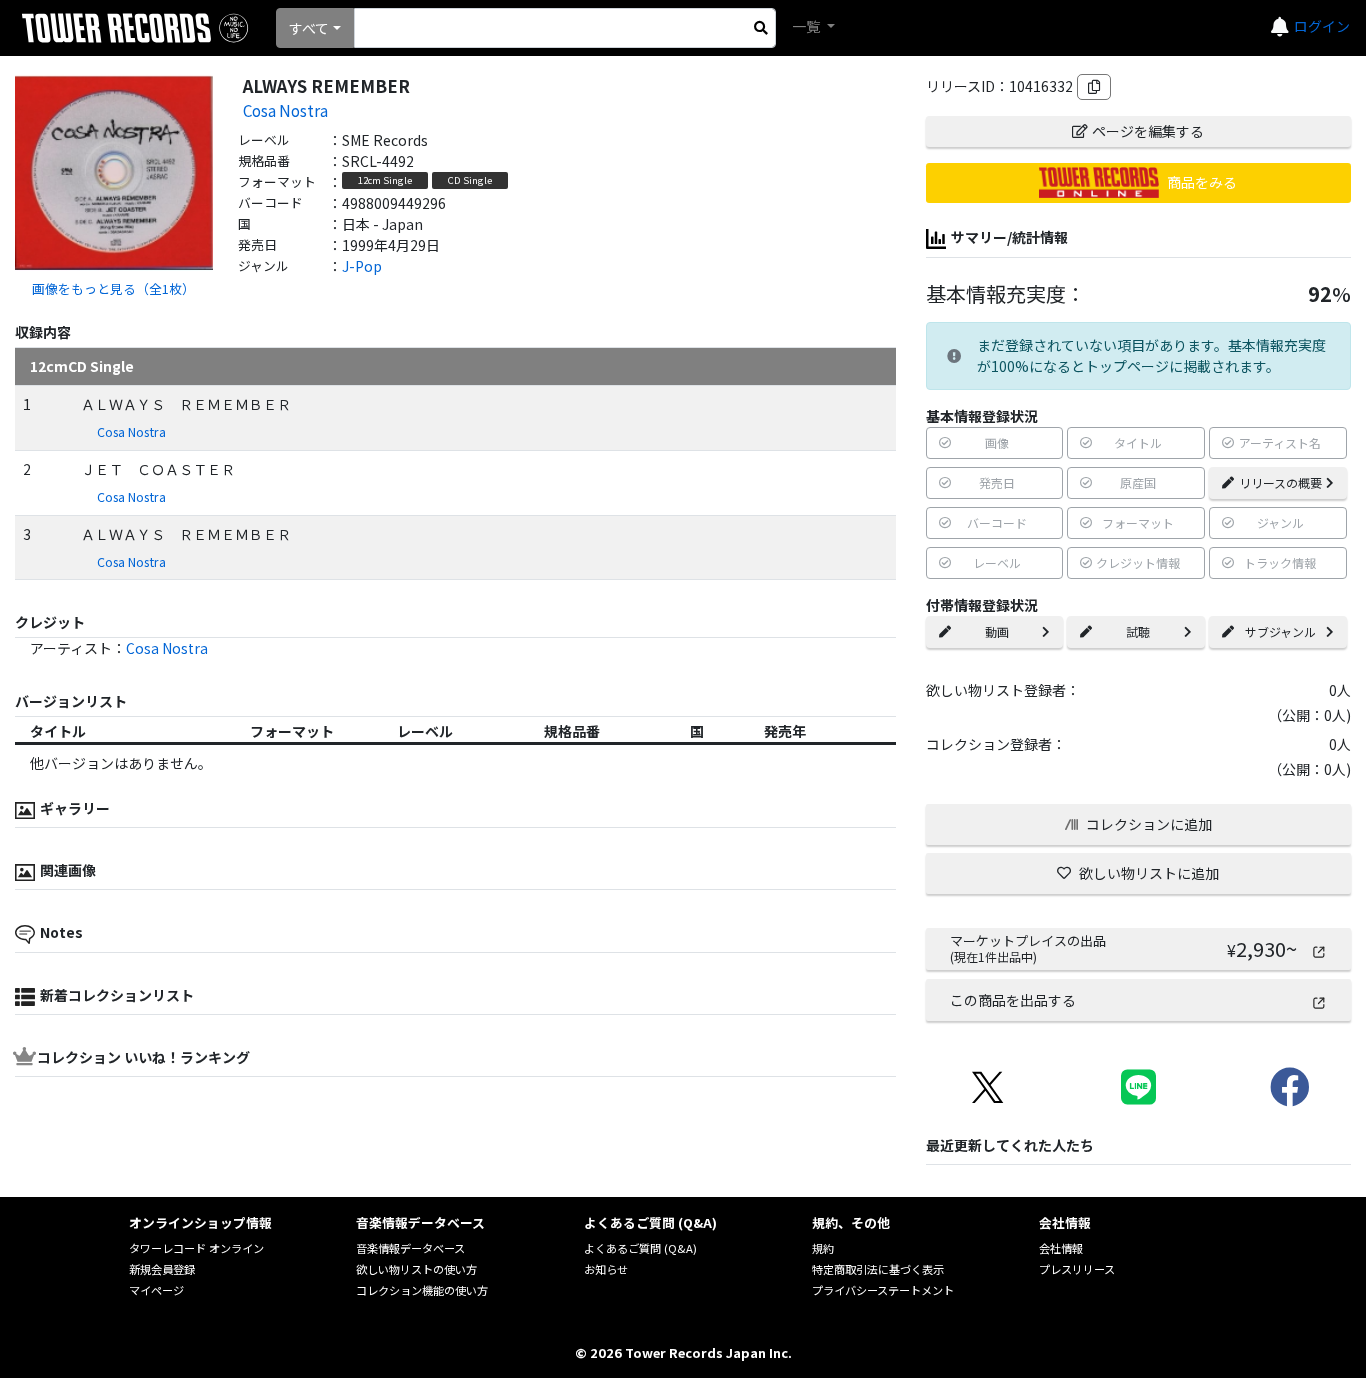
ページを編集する (1148, 131)
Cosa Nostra (285, 110)
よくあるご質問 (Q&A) (640, 1248)
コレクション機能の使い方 (422, 1290)
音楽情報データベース (410, 1248)
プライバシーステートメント (883, 1290)
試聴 (1138, 631)
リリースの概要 (1280, 482)
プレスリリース (1077, 1269)
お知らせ (606, 1269)
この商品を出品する (1013, 1000)
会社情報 (1061, 1248)
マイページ (156, 1290)
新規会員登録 (162, 1269)
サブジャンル (1280, 631)
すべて (309, 28)
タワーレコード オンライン (196, 1248)
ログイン (1322, 26)
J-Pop (362, 266)
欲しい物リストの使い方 (416, 1269)
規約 (823, 1248)
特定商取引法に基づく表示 (878, 1269)
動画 (997, 631)
